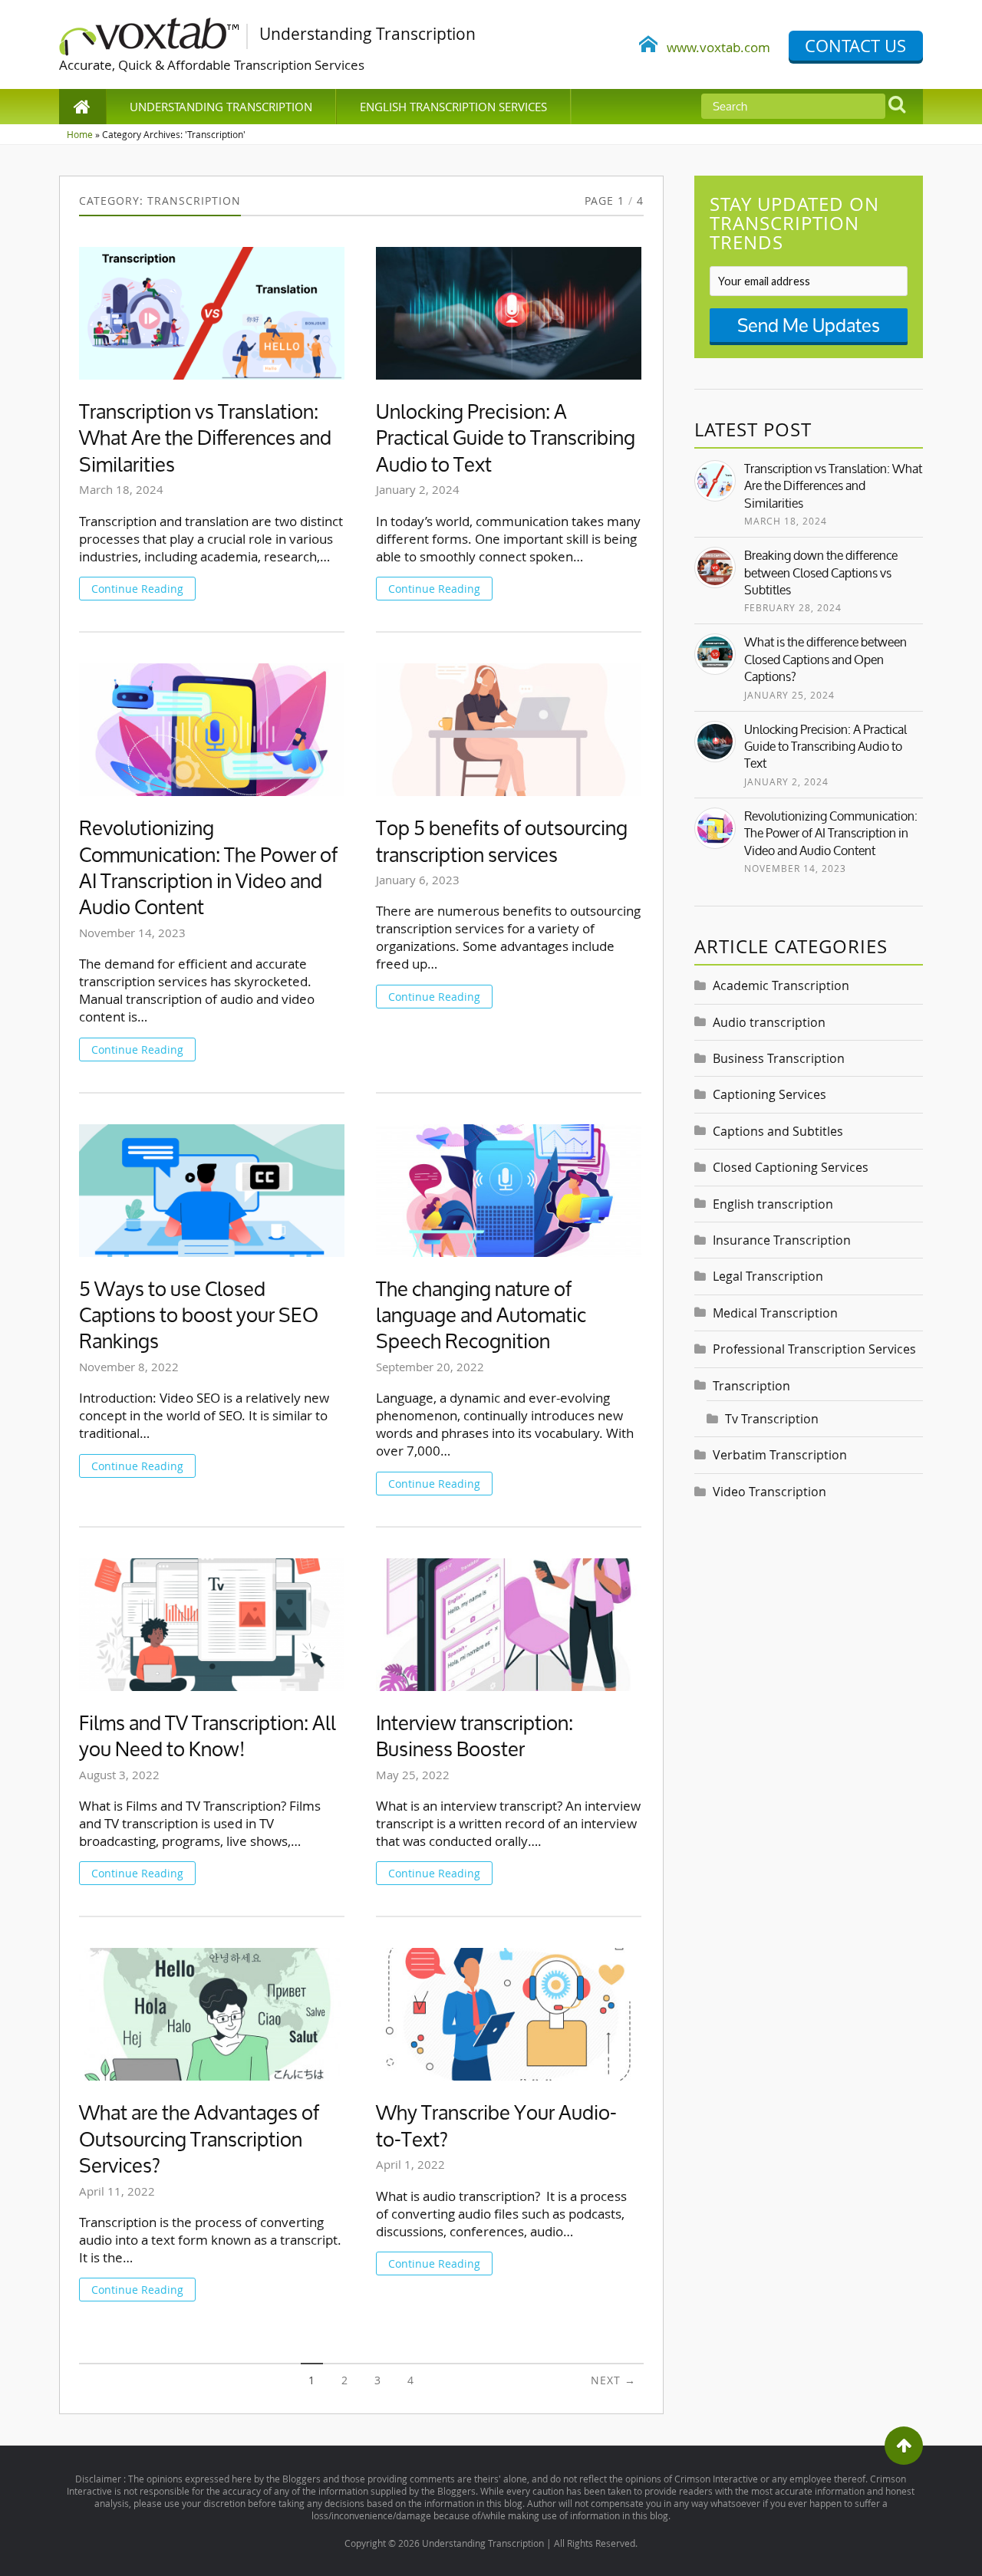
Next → (613, 2380)
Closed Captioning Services (791, 1167)
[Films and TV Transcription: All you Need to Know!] (212, 1625)
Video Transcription (769, 1492)
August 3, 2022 (119, 1775)
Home (80, 134)
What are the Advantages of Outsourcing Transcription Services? (199, 2139)
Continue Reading (137, 589)
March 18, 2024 (121, 489)
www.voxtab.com (714, 47)
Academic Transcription (781, 985)
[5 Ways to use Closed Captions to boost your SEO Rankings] (212, 1191)
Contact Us (855, 46)
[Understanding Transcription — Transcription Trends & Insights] (159, 34)
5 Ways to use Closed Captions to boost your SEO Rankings (199, 1316)
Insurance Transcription (782, 1240)
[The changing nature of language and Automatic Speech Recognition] (509, 1191)
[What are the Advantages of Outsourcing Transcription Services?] (212, 2014)
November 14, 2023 (132, 933)
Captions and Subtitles (778, 1131)
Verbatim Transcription (780, 1455)
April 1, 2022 (410, 2164)
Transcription (751, 1386)
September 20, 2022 (430, 1367)
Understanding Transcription (221, 107)
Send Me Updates (809, 325)
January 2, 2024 (418, 489)
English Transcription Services (453, 107)
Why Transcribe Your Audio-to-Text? (496, 2126)
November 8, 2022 (129, 1367)
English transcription (773, 1204)
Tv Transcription (772, 1419)
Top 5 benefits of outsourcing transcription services (502, 842)
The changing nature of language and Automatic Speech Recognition (481, 1316)
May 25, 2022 (413, 1775)
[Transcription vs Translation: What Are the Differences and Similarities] (212, 313)
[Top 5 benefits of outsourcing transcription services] (509, 730)
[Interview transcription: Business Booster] (509, 1625)
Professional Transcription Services (814, 1349)
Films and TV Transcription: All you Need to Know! (208, 1737)
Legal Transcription (768, 1276)
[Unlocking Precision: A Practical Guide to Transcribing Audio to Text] (509, 313)
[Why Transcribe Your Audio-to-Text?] (509, 2014)
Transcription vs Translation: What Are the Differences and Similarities (205, 438)
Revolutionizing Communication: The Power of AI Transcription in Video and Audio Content (208, 868)
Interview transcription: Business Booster (475, 1737)
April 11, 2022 (117, 2191)
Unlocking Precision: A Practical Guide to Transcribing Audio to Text (506, 438)
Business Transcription (779, 1058)
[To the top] (904, 2446)
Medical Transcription (775, 1313)
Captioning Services (769, 1094)
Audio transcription (769, 1022)
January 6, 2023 (418, 880)
